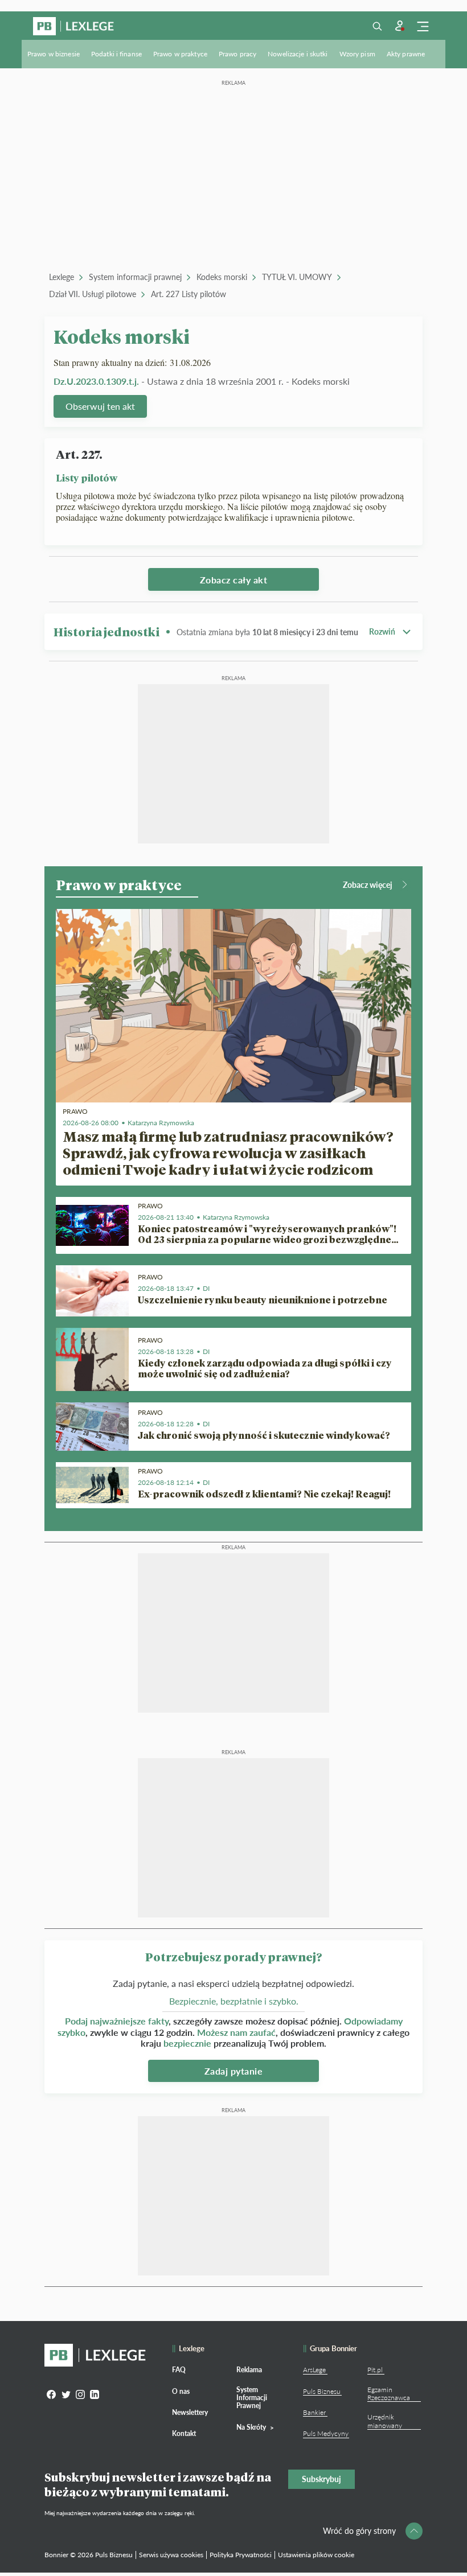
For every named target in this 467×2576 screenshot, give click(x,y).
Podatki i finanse (116, 54)
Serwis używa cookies (171, 2555)
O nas (181, 2391)
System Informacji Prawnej (252, 2398)
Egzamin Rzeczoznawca (389, 2394)
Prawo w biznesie (54, 54)
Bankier (314, 2412)
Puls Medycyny (326, 2433)
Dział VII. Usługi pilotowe (93, 294)
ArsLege (314, 2370)
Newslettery (190, 2412)
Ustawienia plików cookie (316, 2555)
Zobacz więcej (368, 885)
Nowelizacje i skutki (298, 54)
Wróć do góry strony (359, 2531)
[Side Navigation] (423, 26)
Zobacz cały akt (234, 580)
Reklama (249, 2370)
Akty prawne (406, 54)
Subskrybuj (321, 2479)
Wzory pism (357, 54)
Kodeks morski (222, 277)
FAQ (179, 2370)
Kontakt (184, 2433)
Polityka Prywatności (241, 2555)
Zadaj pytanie (234, 2071)
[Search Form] (377, 26)
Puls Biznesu (322, 2391)
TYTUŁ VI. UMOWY (297, 277)
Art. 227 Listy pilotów (189, 294)
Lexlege (62, 277)
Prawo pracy (237, 54)
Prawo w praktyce (180, 54)
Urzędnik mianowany (385, 2421)
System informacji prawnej (135, 277)
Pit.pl (375, 2370)
